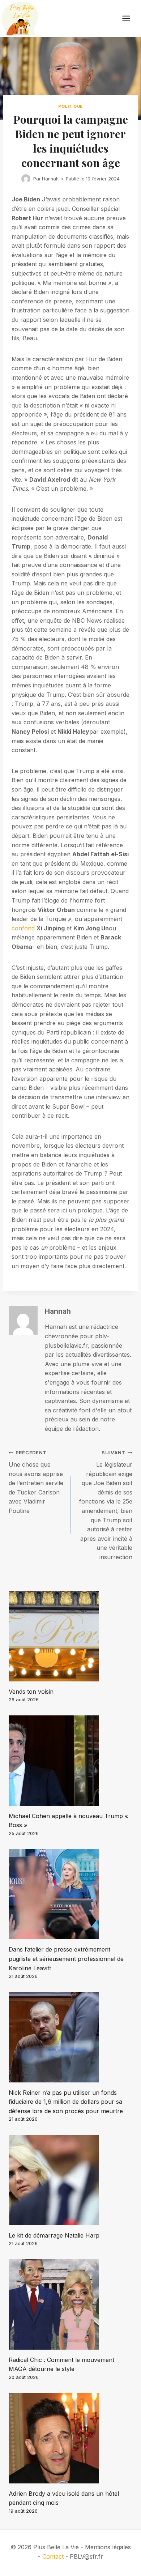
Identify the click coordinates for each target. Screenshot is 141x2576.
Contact (53, 2556)
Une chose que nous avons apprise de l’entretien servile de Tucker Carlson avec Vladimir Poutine (36, 1482)
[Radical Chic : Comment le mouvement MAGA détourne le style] (70, 2304)
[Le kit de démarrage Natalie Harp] (70, 2180)
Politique (70, 106)
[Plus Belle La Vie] (20, 19)
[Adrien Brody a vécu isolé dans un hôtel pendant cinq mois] (70, 2438)
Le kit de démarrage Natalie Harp (54, 2235)
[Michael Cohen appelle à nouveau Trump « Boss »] (70, 1761)
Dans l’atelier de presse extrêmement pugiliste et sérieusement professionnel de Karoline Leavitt (66, 1959)
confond (23, 928)
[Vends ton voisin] (70, 1636)
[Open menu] (130, 19)
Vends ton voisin (31, 1692)
